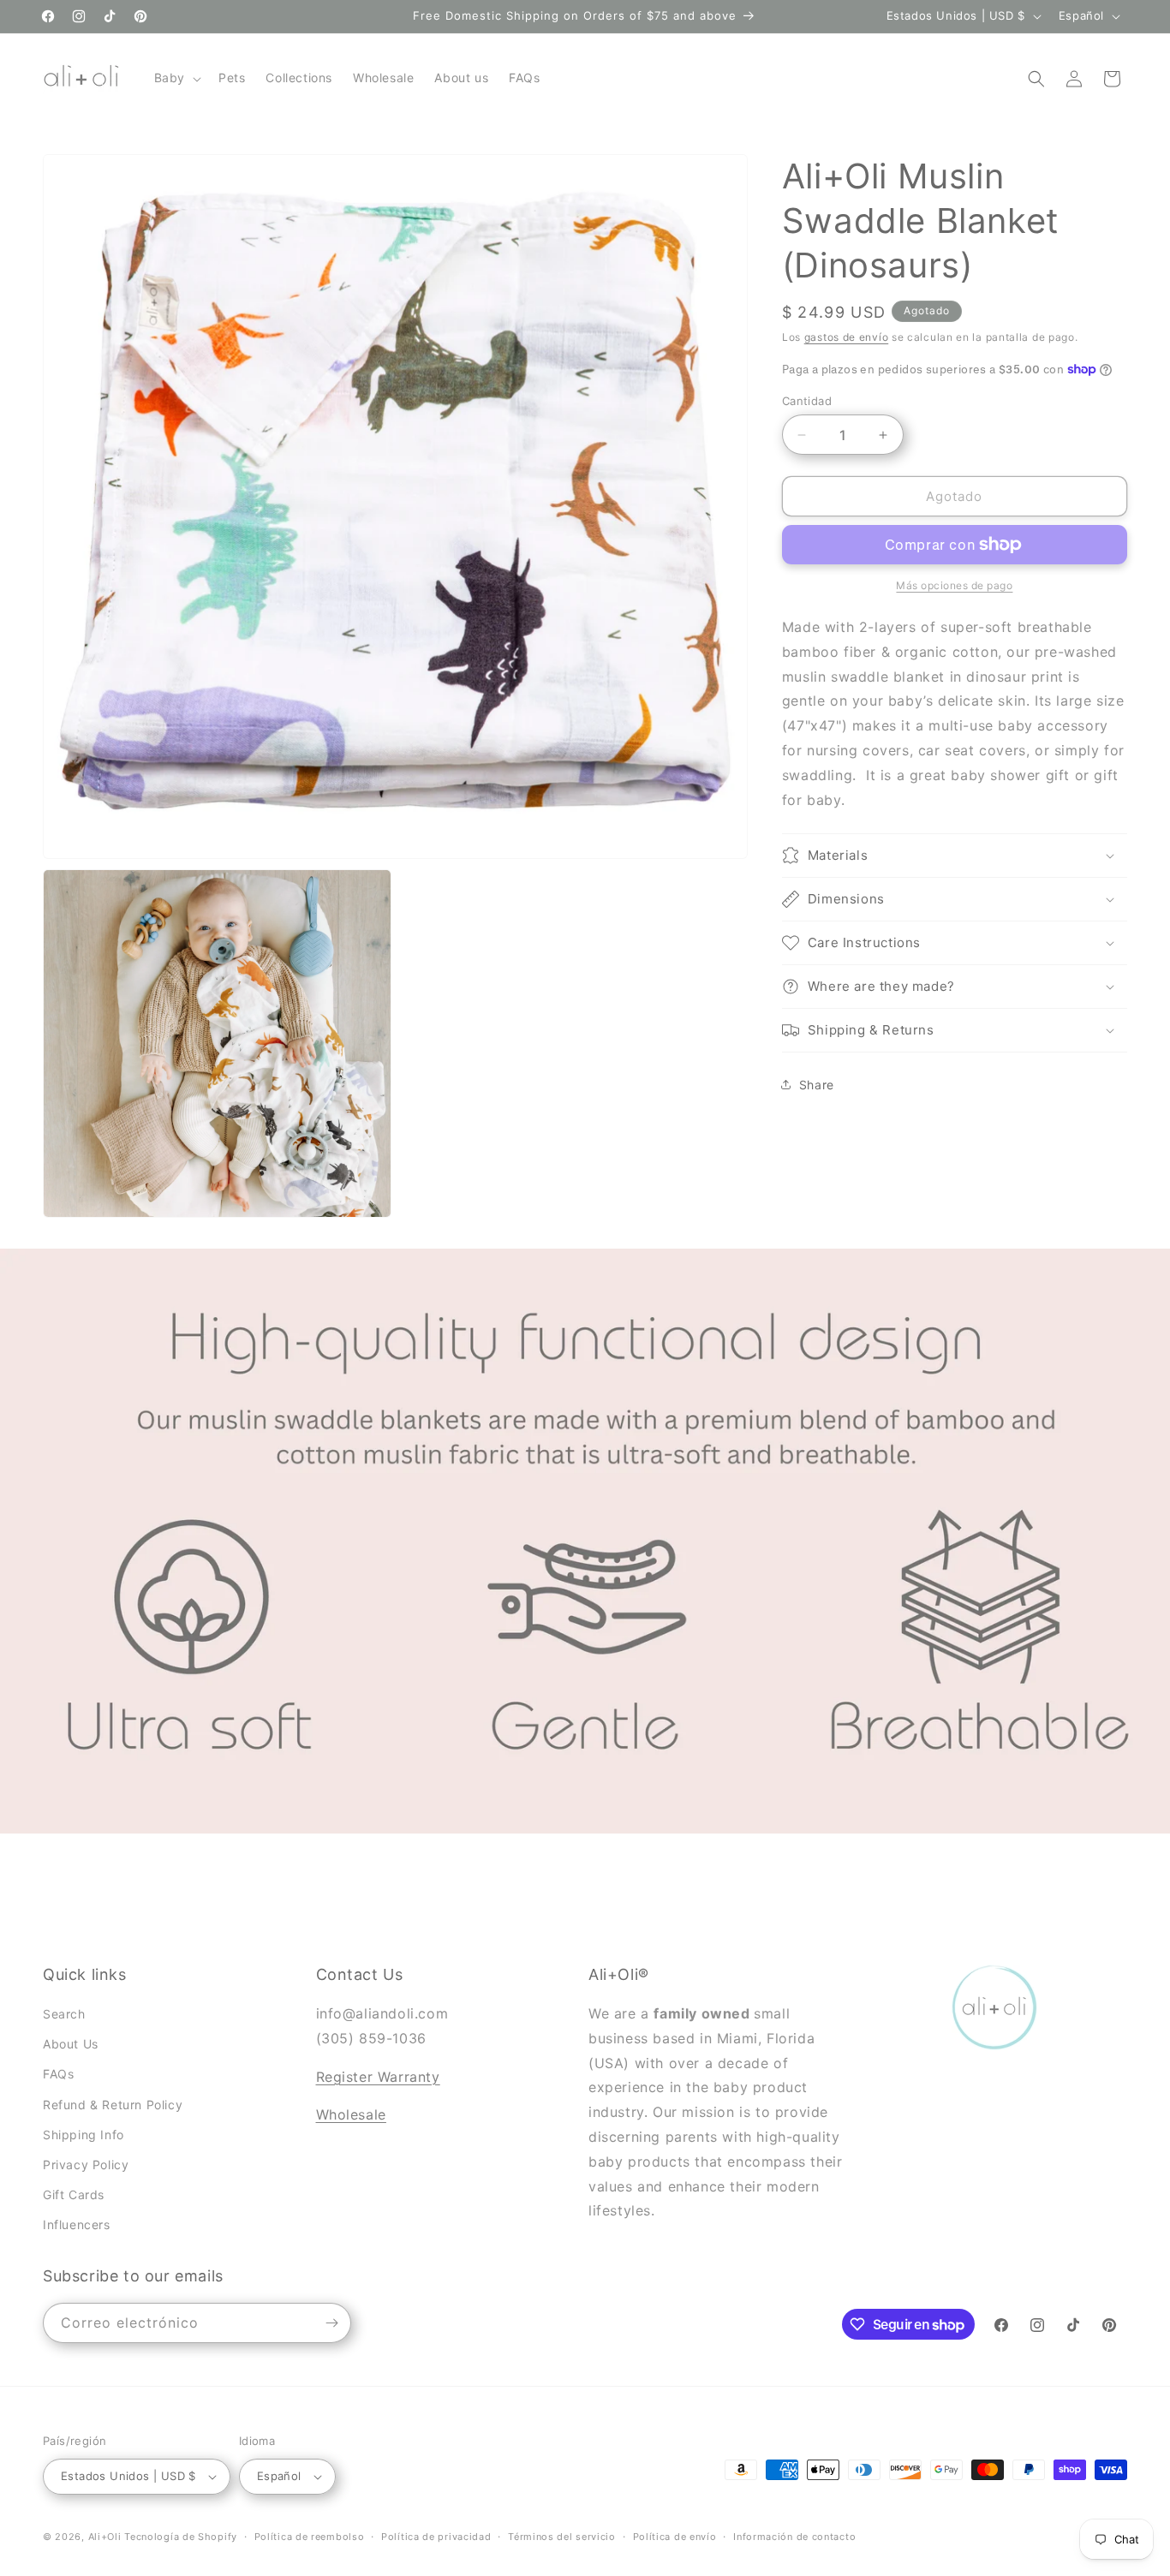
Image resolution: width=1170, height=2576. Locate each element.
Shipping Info (84, 2135)
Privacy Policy (86, 2165)
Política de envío (675, 2536)
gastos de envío (847, 337)
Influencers (77, 2225)
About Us (71, 2044)
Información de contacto (794, 2536)
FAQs (58, 2075)
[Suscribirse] (331, 2323)
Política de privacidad (436, 2536)
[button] (176, 78)
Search (64, 2014)
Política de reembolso (310, 2536)
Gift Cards (74, 2194)
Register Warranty (378, 2077)
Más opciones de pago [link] (954, 585)
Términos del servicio (562, 2536)
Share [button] (817, 1085)
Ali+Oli (105, 2537)
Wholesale (351, 2115)
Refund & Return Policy (113, 2105)
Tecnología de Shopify (181, 2537)
